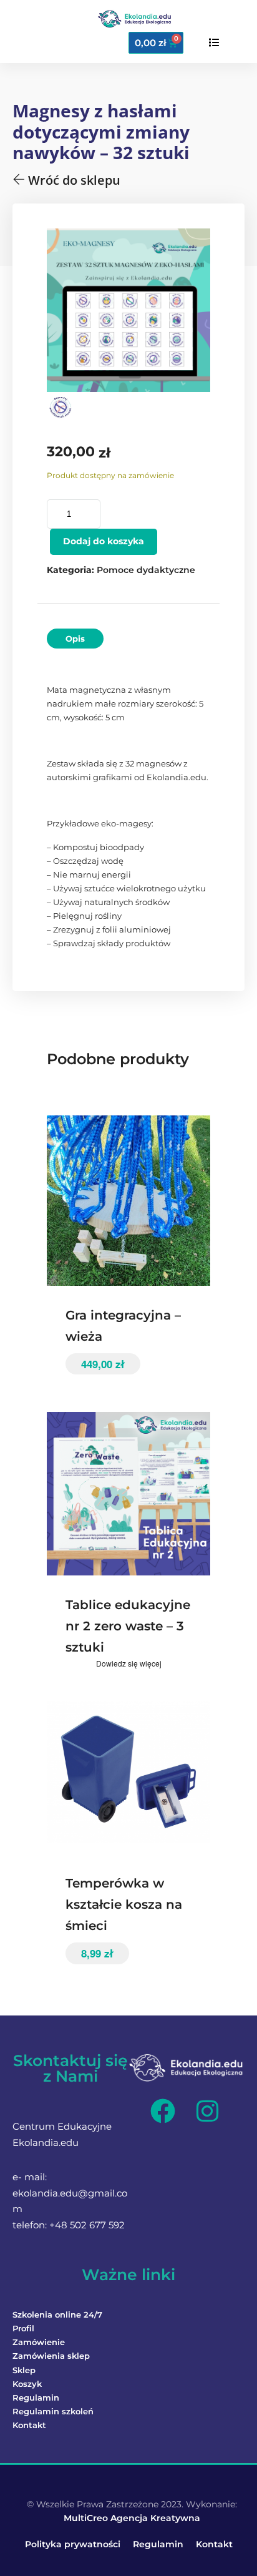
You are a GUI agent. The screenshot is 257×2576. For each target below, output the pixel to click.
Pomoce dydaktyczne (146, 570)
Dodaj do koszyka (104, 541)
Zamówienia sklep (51, 2356)
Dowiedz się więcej (129, 1663)
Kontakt (29, 2425)
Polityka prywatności (73, 2544)
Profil (23, 2328)
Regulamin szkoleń (53, 2411)
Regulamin (36, 2397)
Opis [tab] (75, 639)
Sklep (24, 2370)
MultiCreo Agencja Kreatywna (132, 2518)
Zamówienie (39, 2342)
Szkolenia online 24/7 (57, 2314)
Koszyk (27, 2384)
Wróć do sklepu (73, 180)
